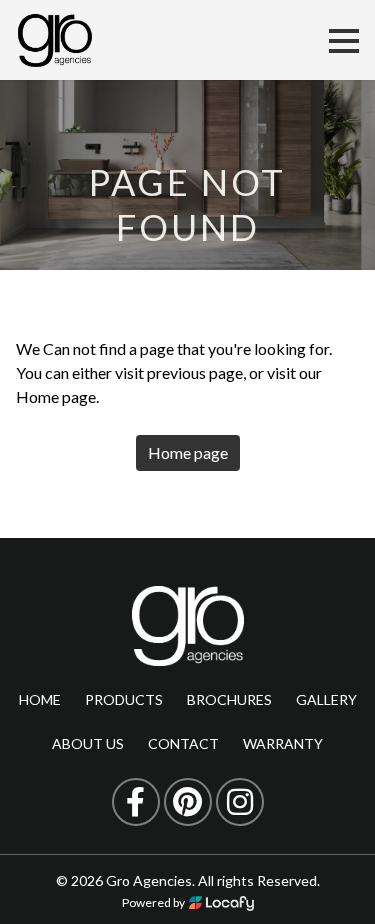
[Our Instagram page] (240, 802)
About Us (88, 743)
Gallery (326, 699)
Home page (188, 452)
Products (124, 699)
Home (40, 699)
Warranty (283, 743)
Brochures (229, 699)
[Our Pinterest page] (188, 802)
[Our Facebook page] (136, 802)
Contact (183, 743)
